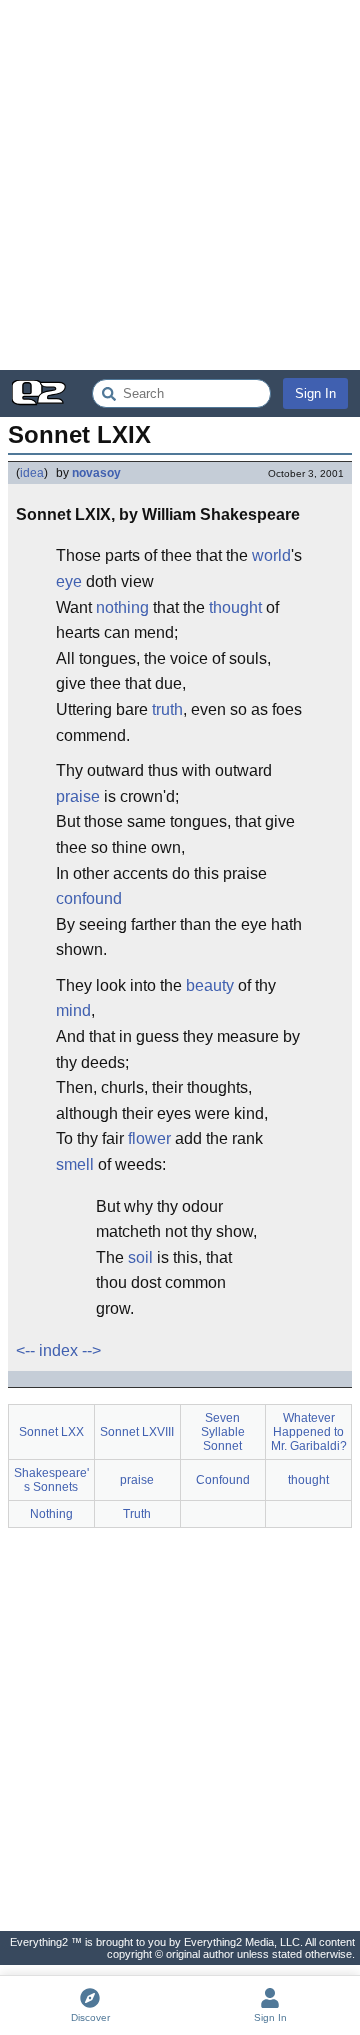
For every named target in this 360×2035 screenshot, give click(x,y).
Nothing (51, 1514)
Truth (137, 1514)
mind (73, 1010)
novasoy (96, 473)
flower (149, 1138)
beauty (210, 985)
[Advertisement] (180, 185)
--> (91, 1350)
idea (32, 473)
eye (69, 581)
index (58, 1350)
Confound (223, 1480)
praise (78, 796)
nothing (122, 607)
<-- (25, 1350)
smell (75, 1164)
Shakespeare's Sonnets (51, 1480)
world (271, 555)
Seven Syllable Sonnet (223, 1432)
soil (140, 1257)
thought (235, 607)
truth (167, 709)
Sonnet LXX (51, 1432)
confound (89, 898)
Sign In (315, 393)
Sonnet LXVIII (137, 1432)
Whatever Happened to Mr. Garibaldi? (309, 1432)
